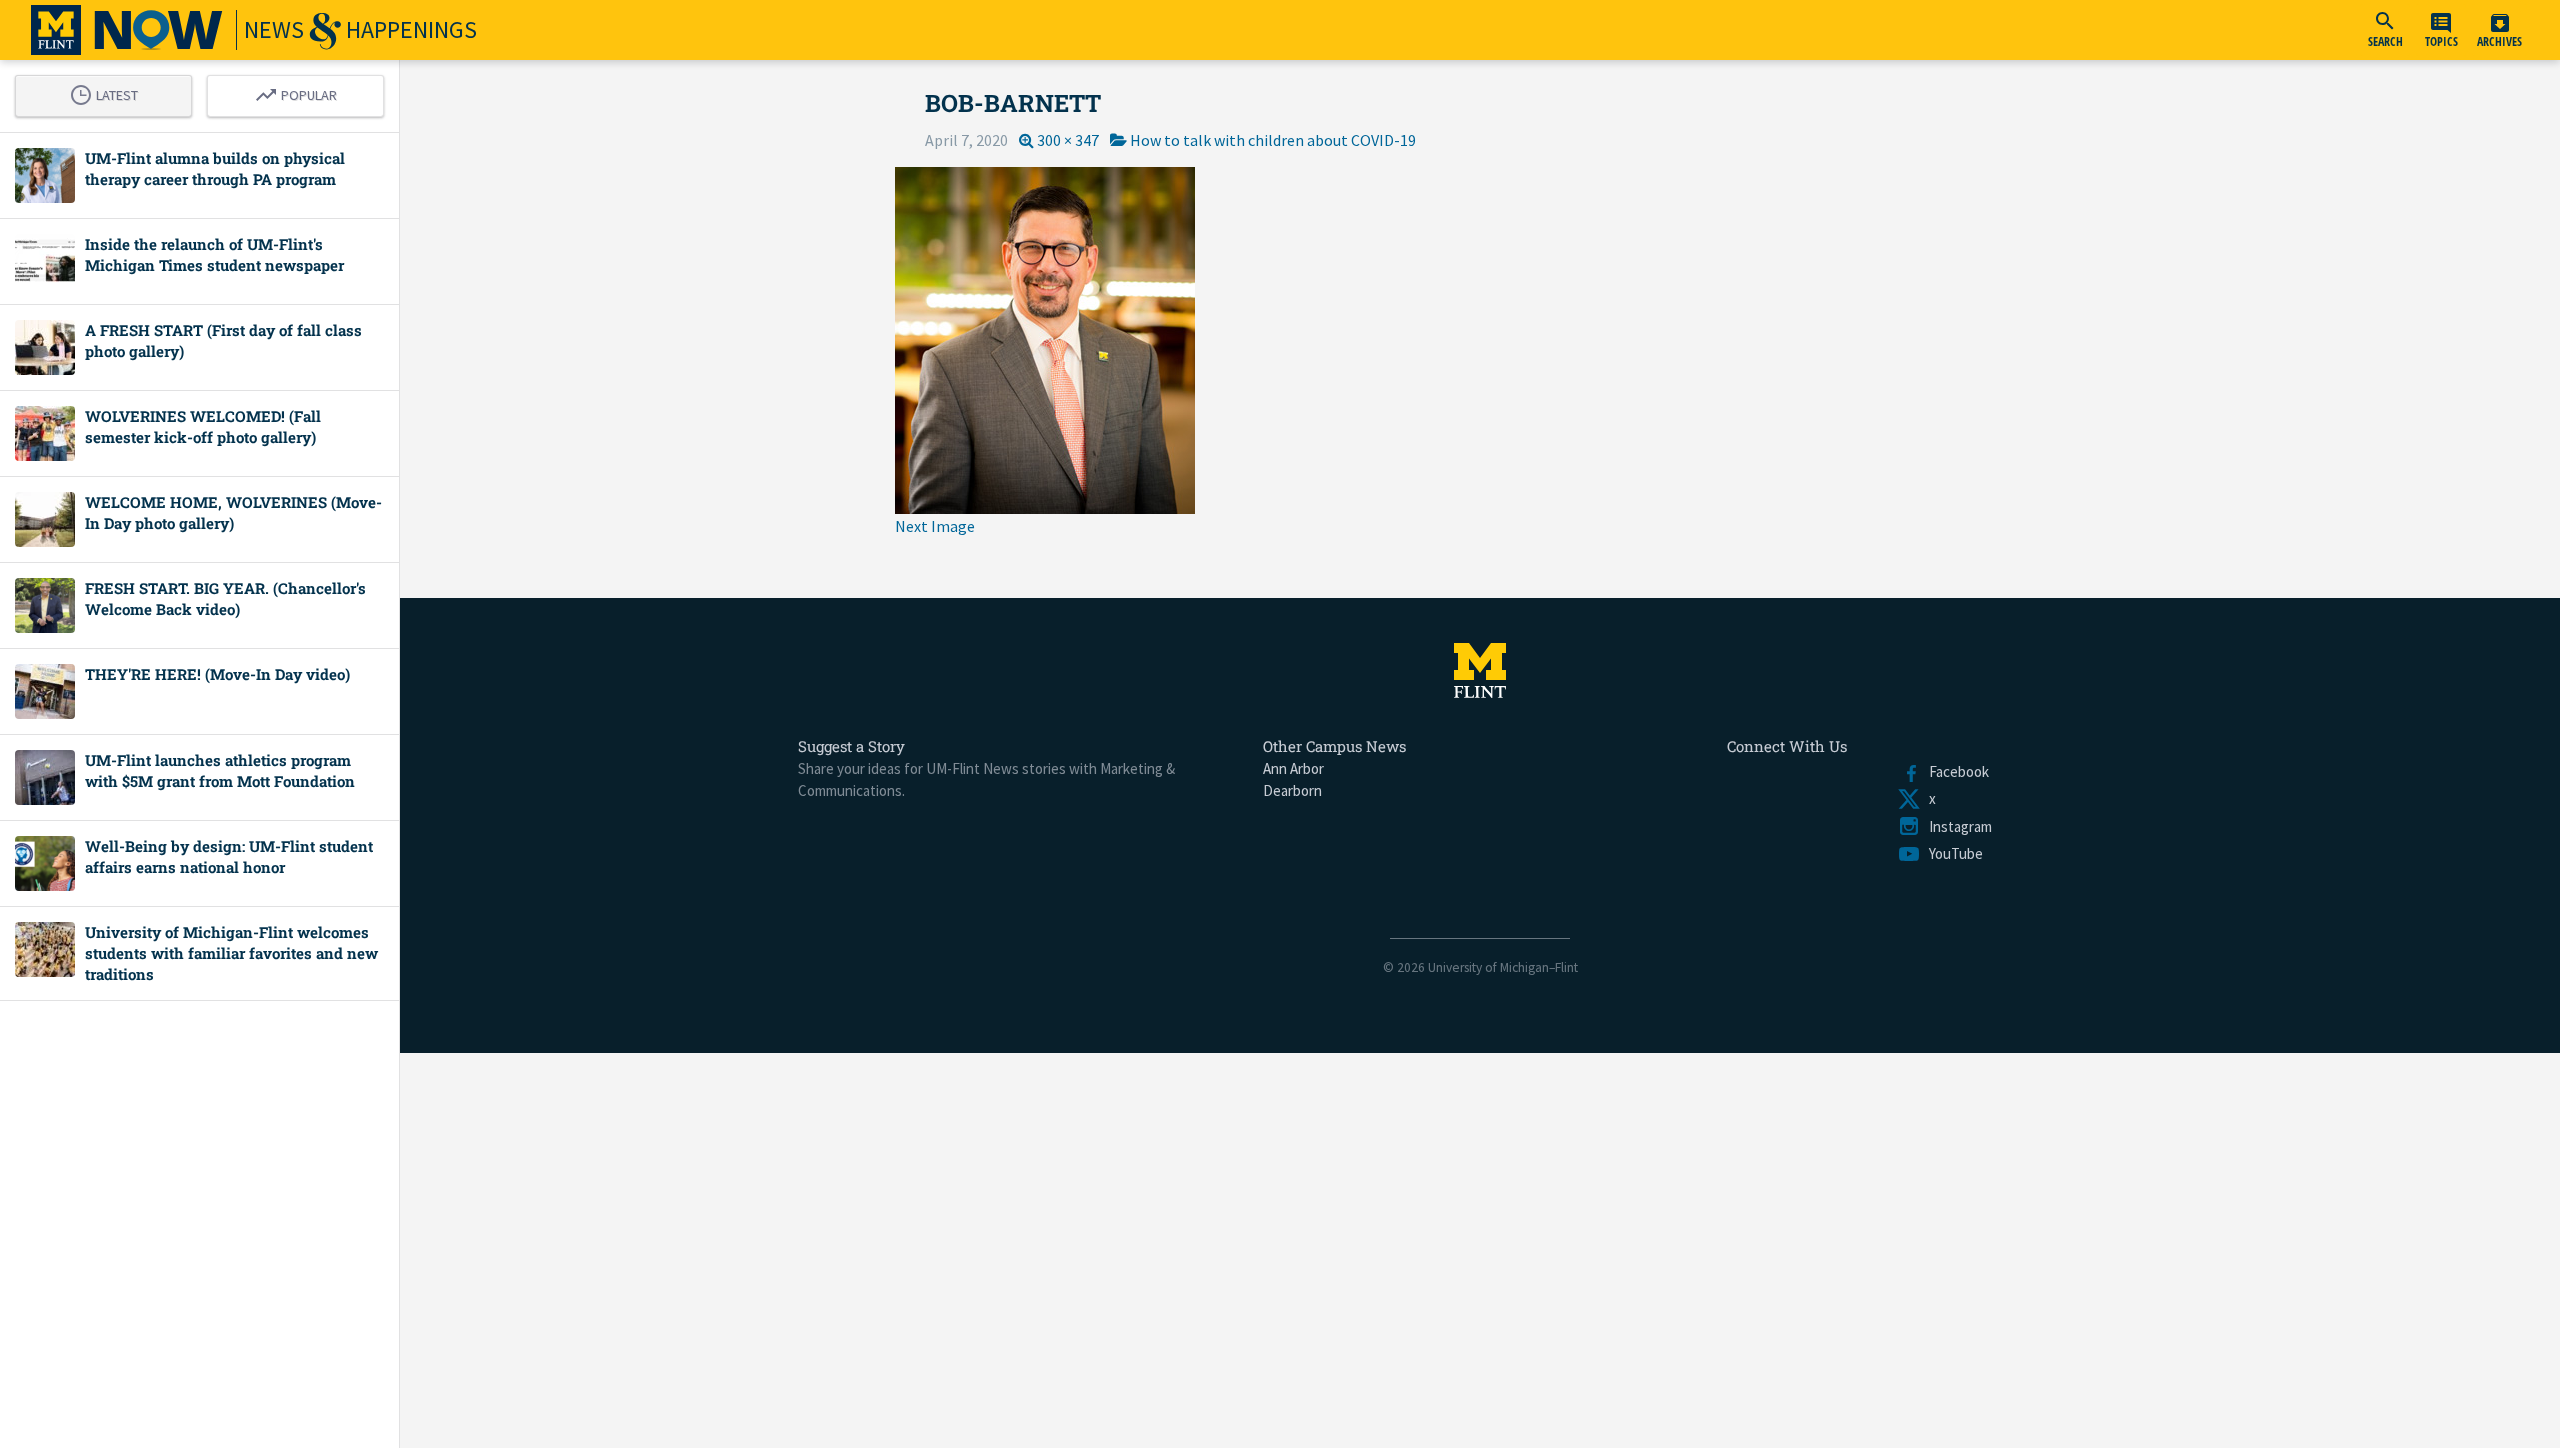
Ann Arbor (1293, 768)
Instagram (1956, 826)
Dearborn (1292, 790)
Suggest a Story (851, 746)
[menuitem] (2385, 30)
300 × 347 (1068, 140)
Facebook (1955, 771)
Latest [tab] (109, 92)
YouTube (1952, 853)
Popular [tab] (301, 92)
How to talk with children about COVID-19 (1273, 140)
